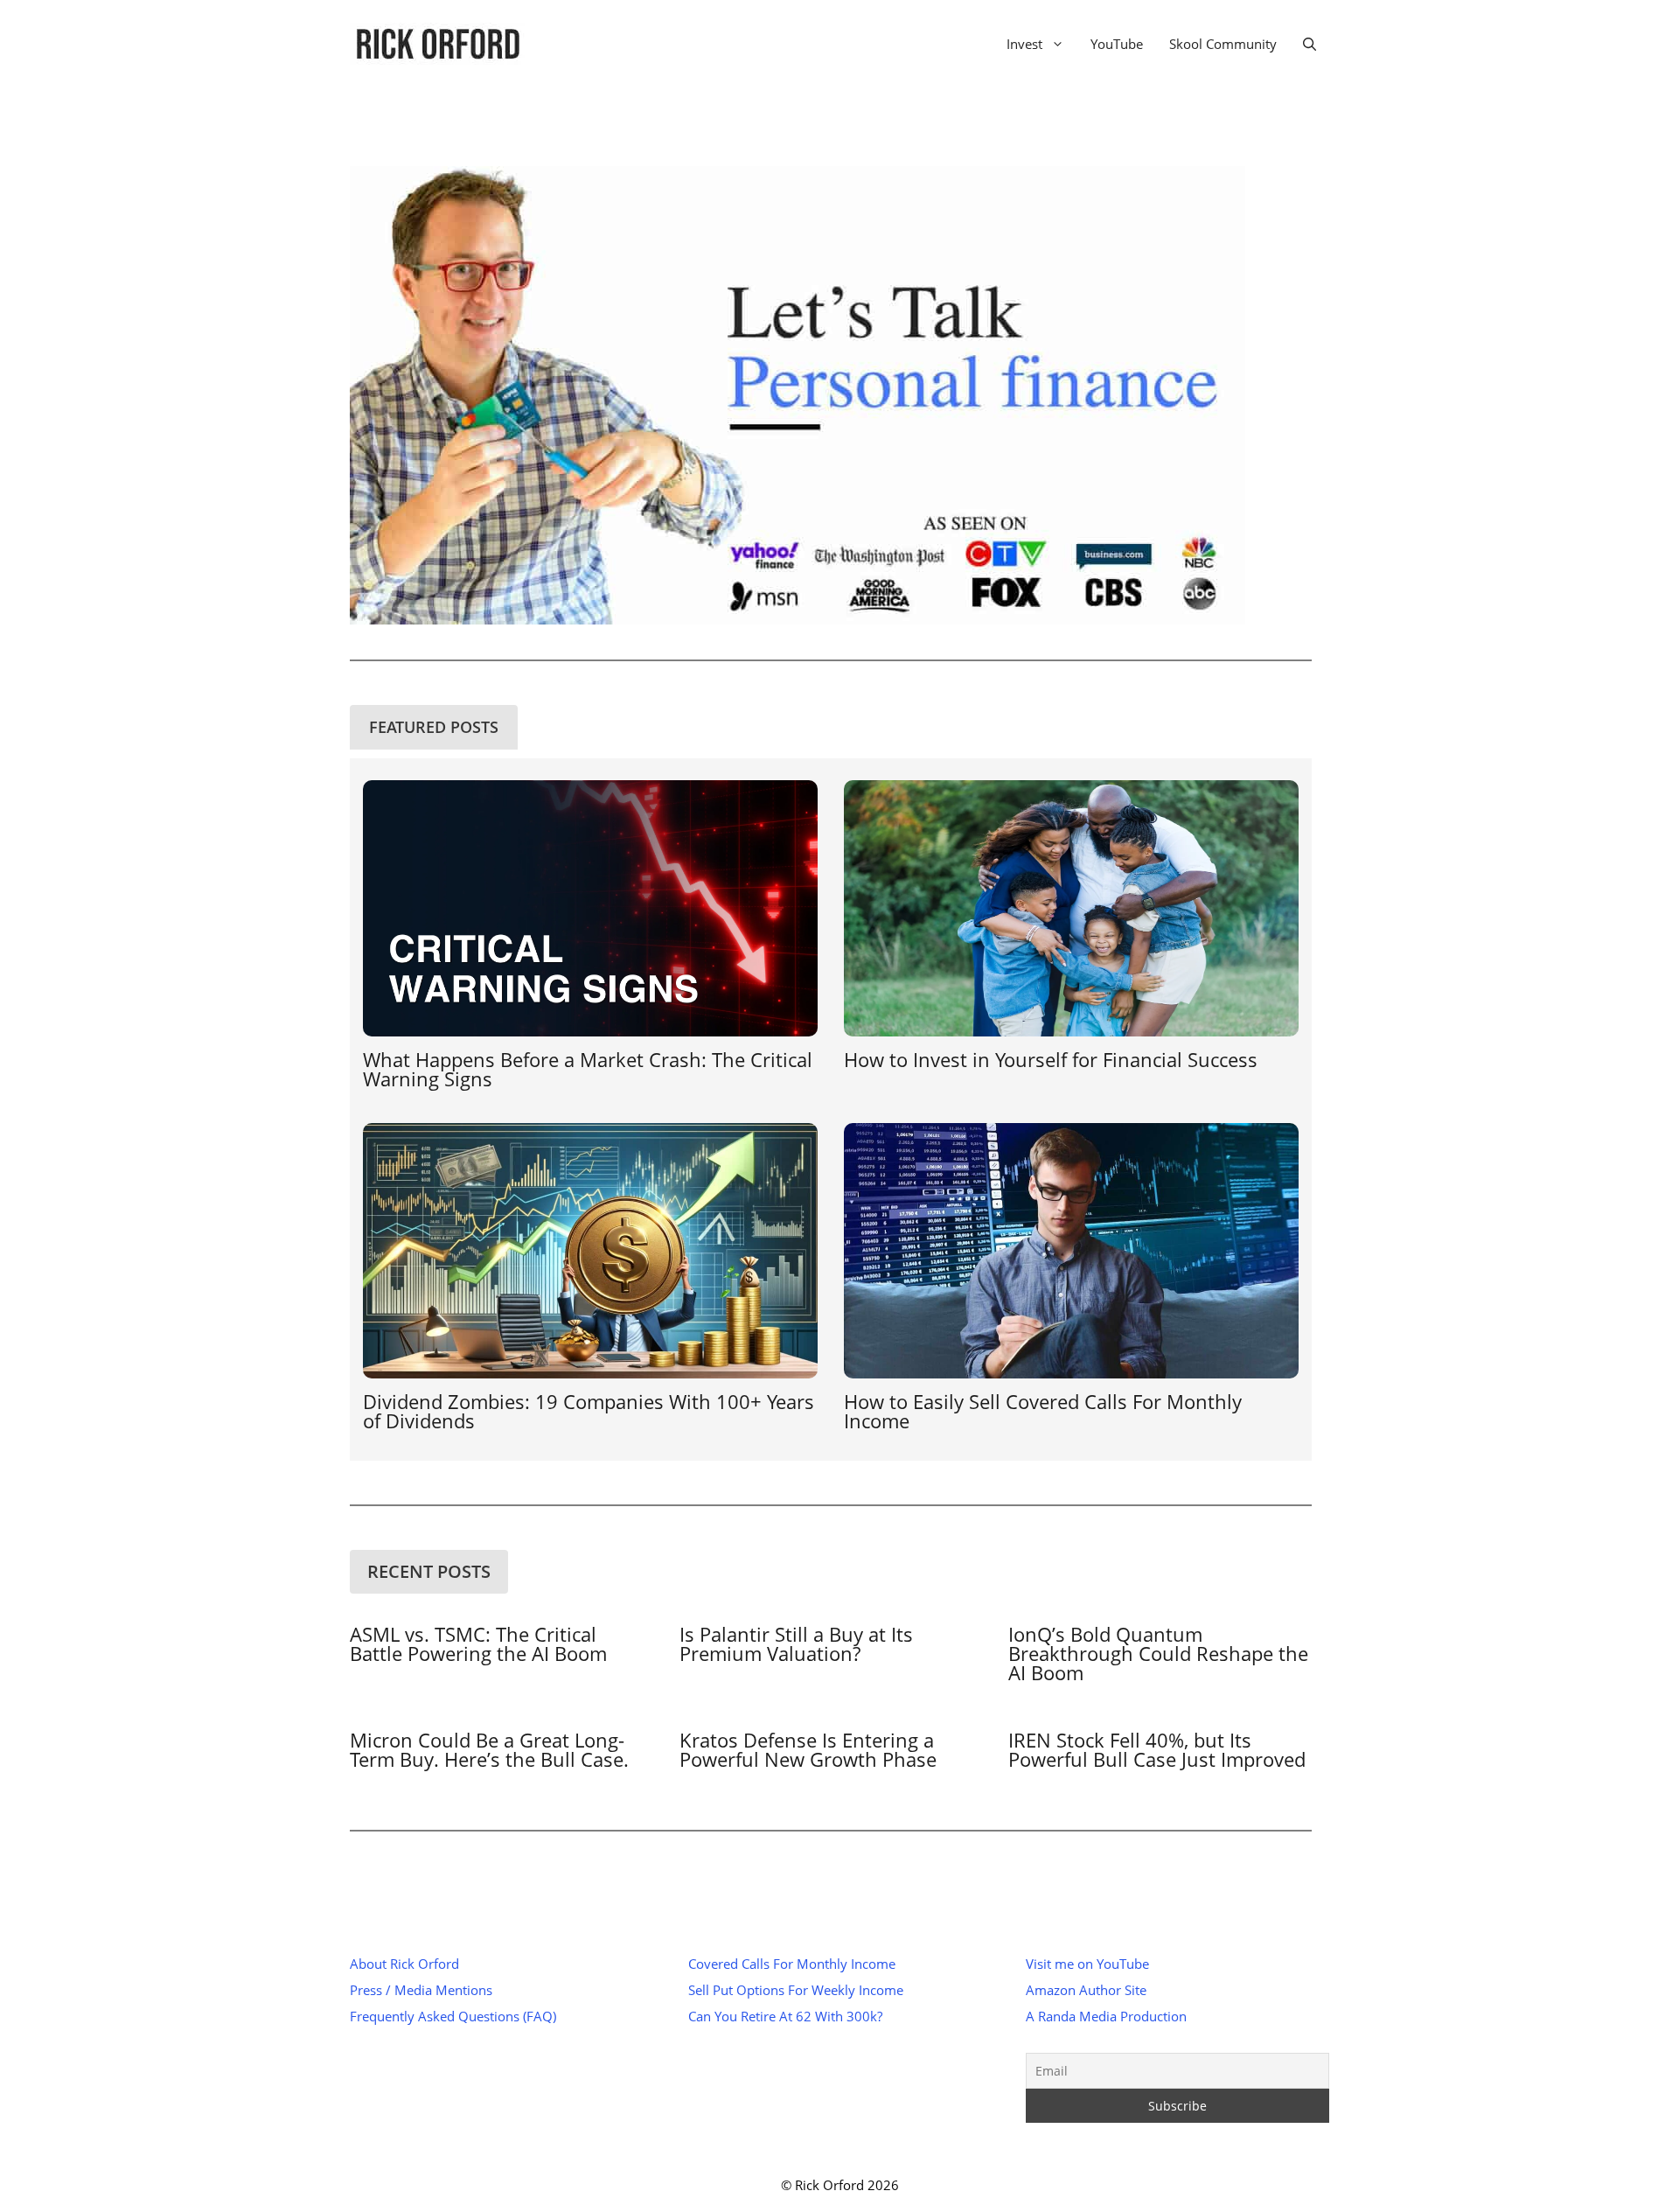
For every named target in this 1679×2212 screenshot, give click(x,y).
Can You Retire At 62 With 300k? (785, 2016)
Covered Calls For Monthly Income (792, 1964)
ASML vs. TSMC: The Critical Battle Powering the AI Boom (478, 1643)
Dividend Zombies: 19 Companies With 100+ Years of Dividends (589, 1411)
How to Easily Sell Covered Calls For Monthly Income (1043, 1411)
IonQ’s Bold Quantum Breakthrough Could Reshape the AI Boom (1158, 1653)
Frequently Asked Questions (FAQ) (453, 2016)
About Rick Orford (404, 1964)
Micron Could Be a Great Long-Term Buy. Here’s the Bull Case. (489, 1749)
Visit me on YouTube (1087, 1964)
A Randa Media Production (1106, 2016)
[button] (1310, 44)
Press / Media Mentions (421, 1990)
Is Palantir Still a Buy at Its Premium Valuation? (796, 1643)
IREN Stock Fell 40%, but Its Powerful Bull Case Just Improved (1157, 1749)
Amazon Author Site (1086, 1990)
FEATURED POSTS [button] (434, 727)
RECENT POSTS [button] (429, 1571)
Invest (1024, 44)
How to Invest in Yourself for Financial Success (1053, 1059)
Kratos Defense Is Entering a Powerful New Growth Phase (808, 1749)
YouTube (1117, 44)
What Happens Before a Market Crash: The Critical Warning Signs (588, 1069)
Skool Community (1223, 44)
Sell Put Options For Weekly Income (796, 1990)
